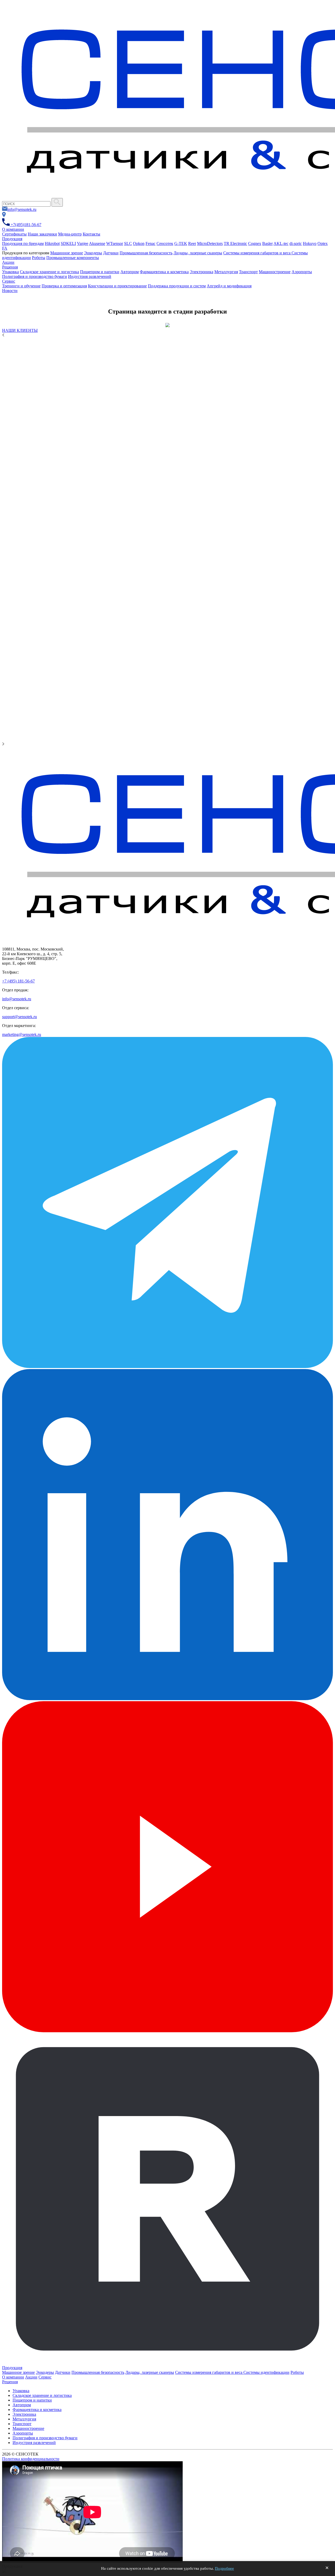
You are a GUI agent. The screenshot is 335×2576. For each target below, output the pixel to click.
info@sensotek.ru (22, 209)
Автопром (130, 272)
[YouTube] (167, 2031)
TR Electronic (235, 243)
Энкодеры (93, 253)
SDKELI (68, 243)
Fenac (150, 243)
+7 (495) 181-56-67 (18, 981)
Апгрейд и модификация (229, 286)
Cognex (255, 243)
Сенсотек (165, 243)
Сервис (9, 281)
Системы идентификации (266, 2372)
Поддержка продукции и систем (177, 286)
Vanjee (83, 243)
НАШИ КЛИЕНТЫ (20, 330)
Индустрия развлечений (90, 276)
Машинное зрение (67, 253)
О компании (13, 229)
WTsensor (115, 243)
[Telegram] (167, 1367)
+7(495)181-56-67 (26, 225)
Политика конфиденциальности (31, 2459)
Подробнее (224, 2568)
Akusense (97, 243)
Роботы (39, 258)
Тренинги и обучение (21, 286)
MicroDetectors (210, 243)
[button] (167, 335)
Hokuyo (310, 243)
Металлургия (226, 272)
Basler (267, 243)
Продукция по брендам (23, 243)
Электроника (202, 272)
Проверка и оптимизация (64, 286)
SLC (128, 243)
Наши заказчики (42, 234)
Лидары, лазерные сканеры (198, 253)
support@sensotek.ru (19, 1017)
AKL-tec (281, 243)
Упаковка (10, 272)
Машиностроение (275, 272)
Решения (10, 267)
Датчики (111, 253)
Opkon (139, 243)
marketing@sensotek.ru (22, 1034)
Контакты (91, 234)
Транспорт (248, 272)
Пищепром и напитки (100, 272)
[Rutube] (167, 2363)
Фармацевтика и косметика (164, 272)
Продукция (12, 239)
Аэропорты (302, 272)
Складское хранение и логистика (49, 272)
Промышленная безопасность (146, 253)
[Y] (57, 202)
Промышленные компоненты (73, 258)
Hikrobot (52, 243)
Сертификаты (14, 234)
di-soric (296, 243)
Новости (10, 291)
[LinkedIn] (167, 1699)
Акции (8, 262)
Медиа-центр (70, 234)
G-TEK (181, 243)
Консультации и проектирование (117, 286)
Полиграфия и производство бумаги (35, 276)
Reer (192, 243)
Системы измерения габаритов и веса (257, 253)
